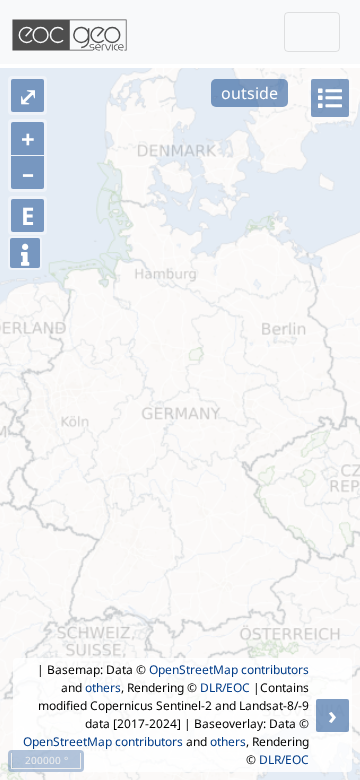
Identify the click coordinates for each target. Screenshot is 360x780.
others (103, 687)
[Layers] (330, 98)
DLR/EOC (225, 687)
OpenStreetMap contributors (229, 669)
